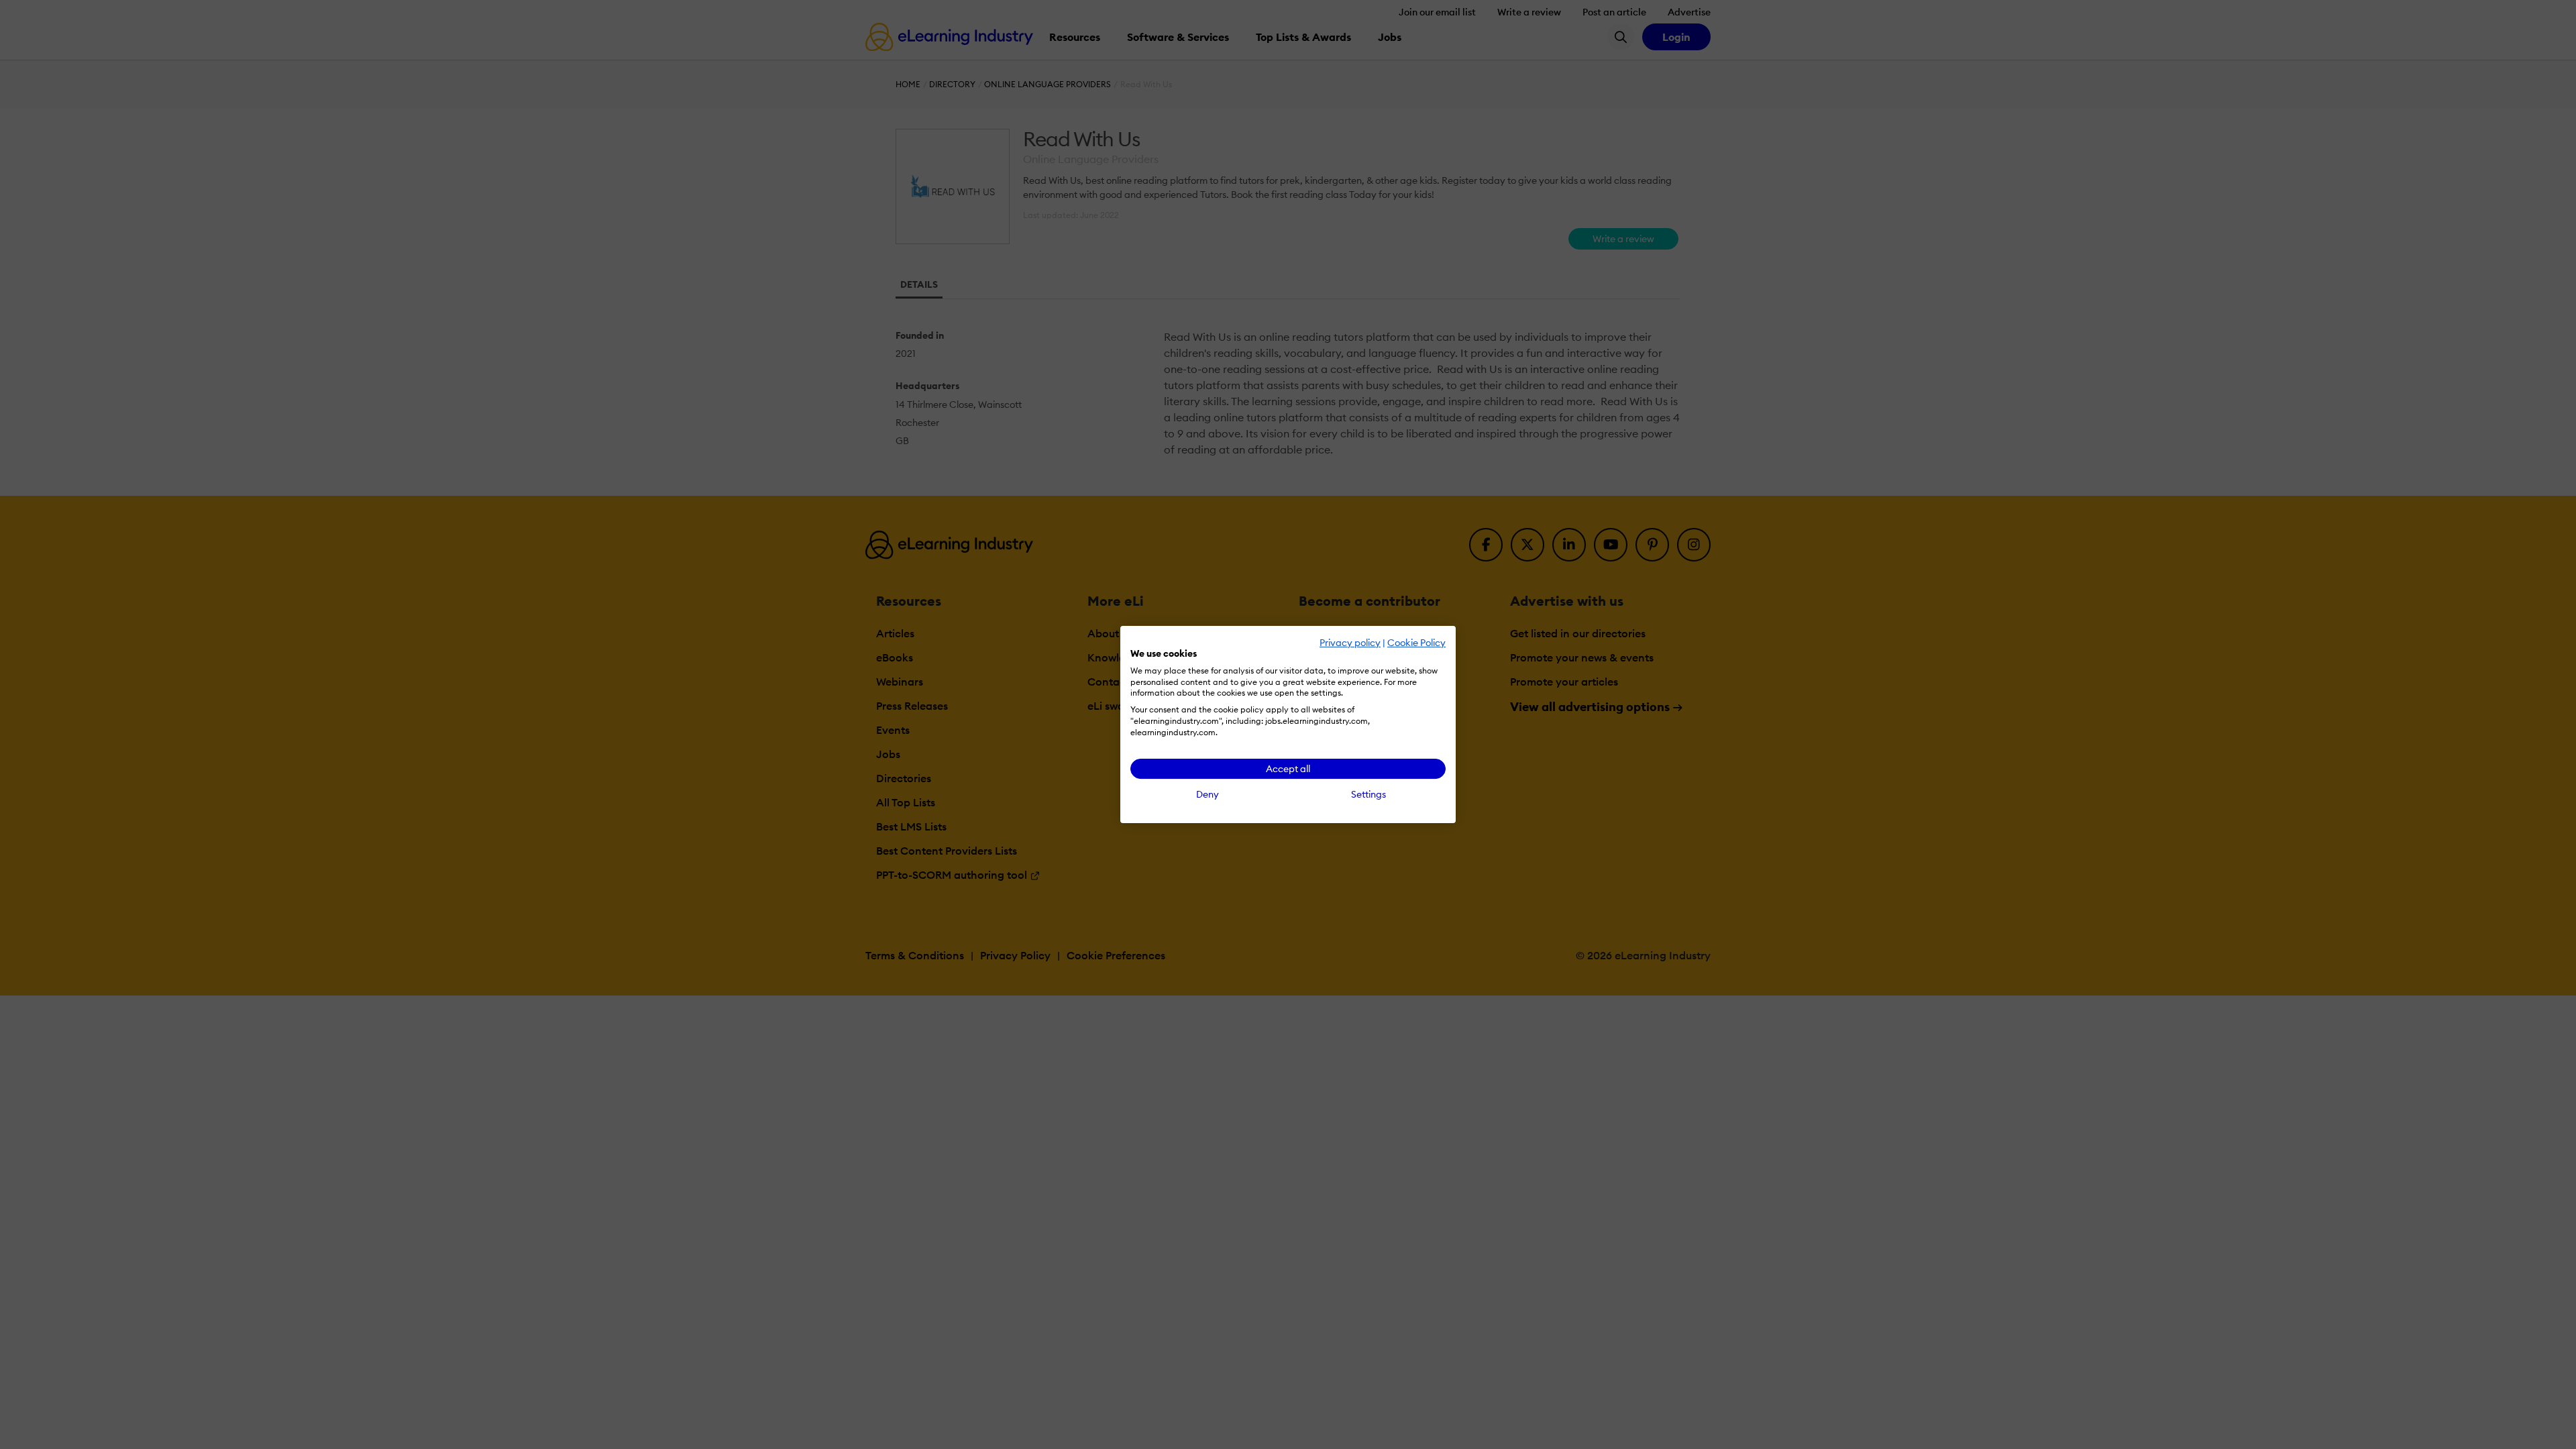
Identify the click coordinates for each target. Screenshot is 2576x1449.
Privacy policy (1350, 643)
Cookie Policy (1416, 643)
